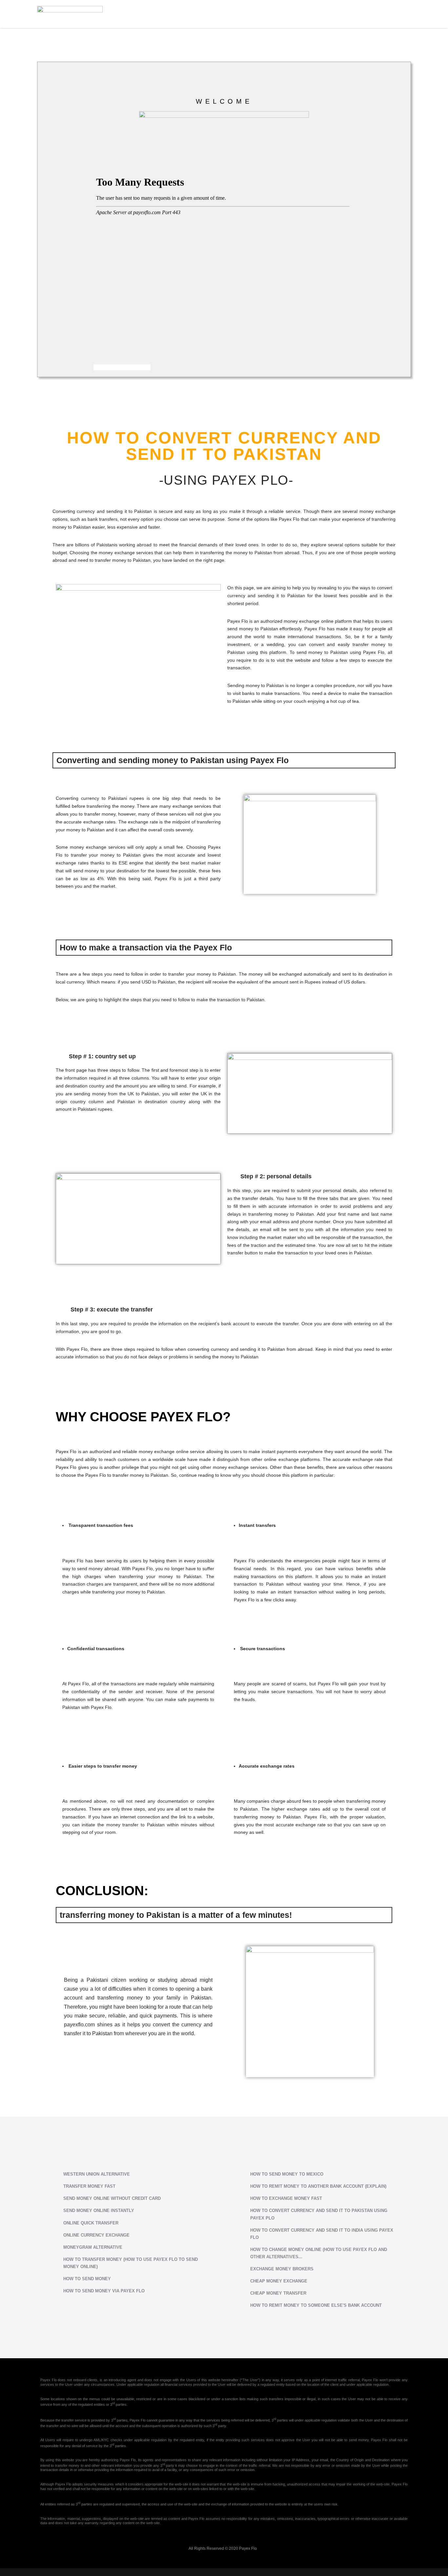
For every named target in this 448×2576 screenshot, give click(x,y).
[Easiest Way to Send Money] (70, 14)
